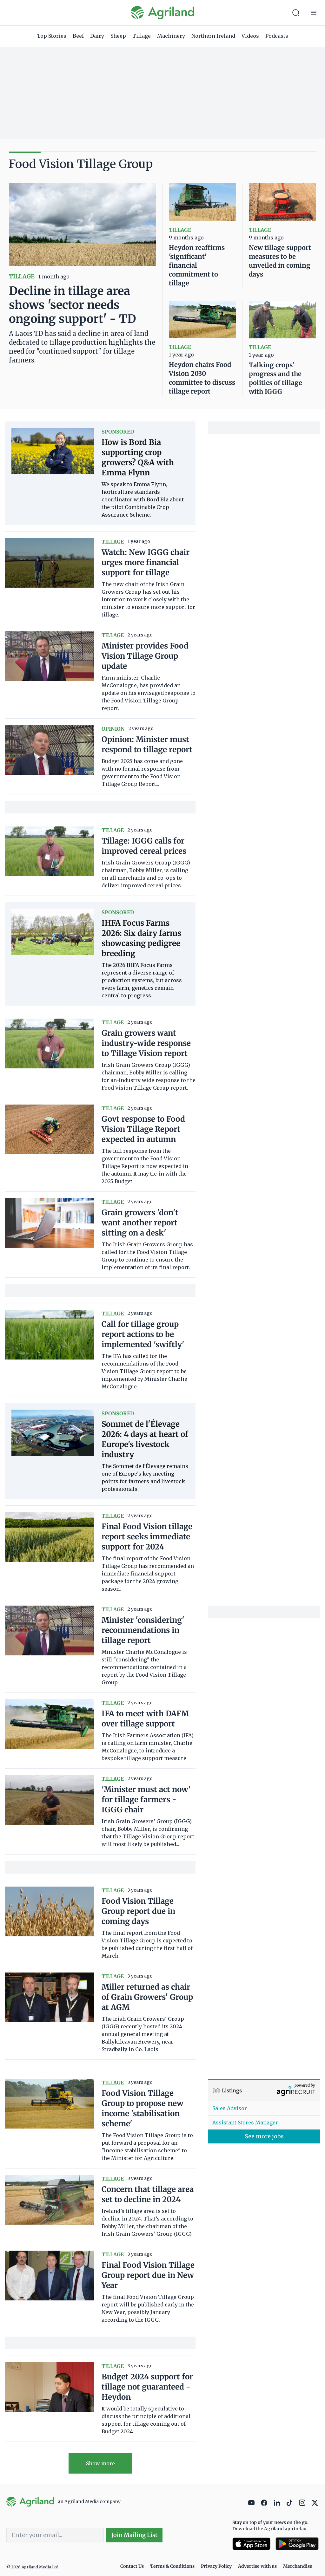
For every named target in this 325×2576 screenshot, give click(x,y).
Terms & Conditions (172, 2566)
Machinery (171, 36)
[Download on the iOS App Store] (251, 2544)
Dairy (97, 36)
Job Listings (227, 2090)
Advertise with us (257, 2566)
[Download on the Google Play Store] (297, 2544)
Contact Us (132, 2566)
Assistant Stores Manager (245, 2123)
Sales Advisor (230, 2108)
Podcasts (277, 36)
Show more (100, 2463)
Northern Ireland (213, 36)
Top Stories (52, 36)
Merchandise (298, 2566)
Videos (250, 36)
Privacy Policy (216, 2566)
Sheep (118, 36)
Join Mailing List (134, 2535)
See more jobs (264, 2136)
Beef (78, 36)
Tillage (142, 36)
